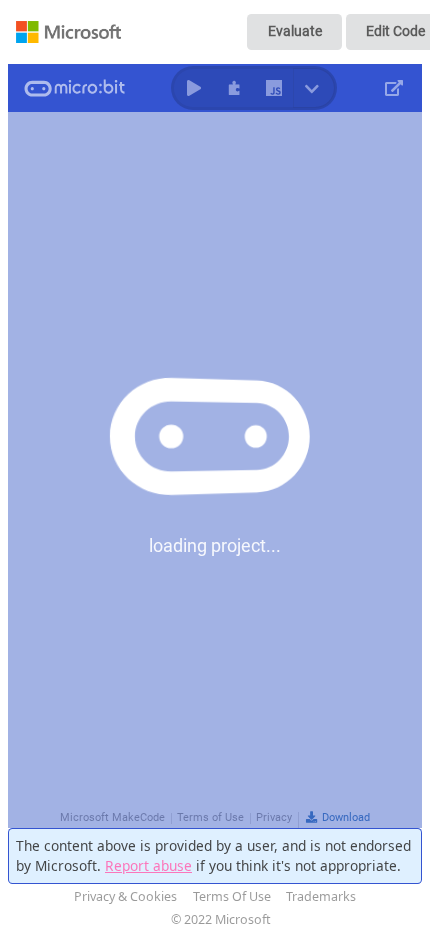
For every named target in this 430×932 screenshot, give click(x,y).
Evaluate (295, 31)
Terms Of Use (232, 896)
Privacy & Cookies (125, 896)
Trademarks (321, 896)
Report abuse (148, 865)
